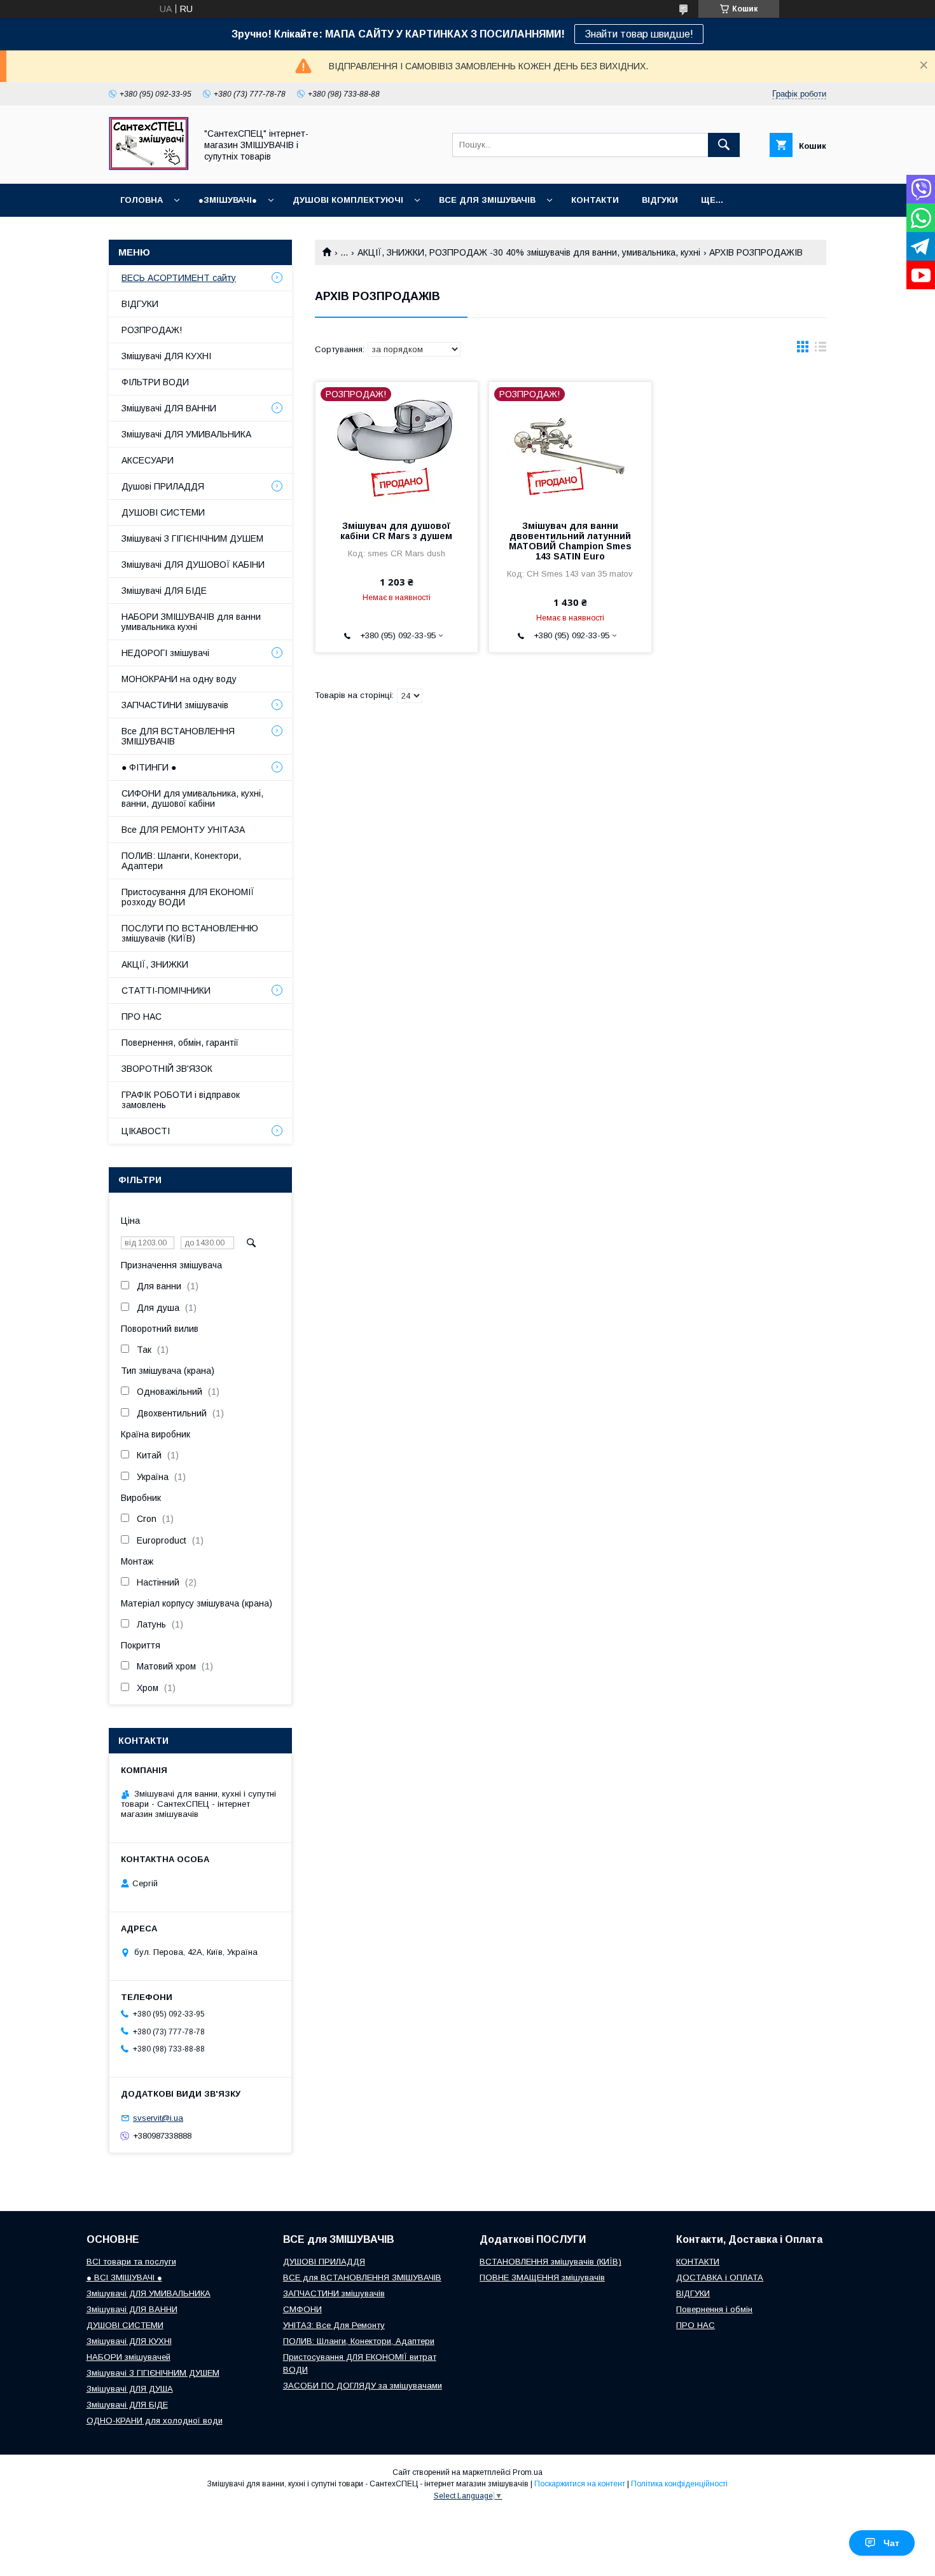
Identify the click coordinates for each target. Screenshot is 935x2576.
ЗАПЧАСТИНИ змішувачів (175, 705)
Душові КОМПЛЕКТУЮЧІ (348, 200)
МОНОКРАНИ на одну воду (179, 679)
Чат (891, 2543)
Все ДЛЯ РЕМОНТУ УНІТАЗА (183, 830)
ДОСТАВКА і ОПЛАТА (720, 2278)
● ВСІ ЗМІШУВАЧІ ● (124, 2278)
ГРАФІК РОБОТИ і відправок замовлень (181, 1100)
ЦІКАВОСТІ (146, 1131)
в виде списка (821, 350)
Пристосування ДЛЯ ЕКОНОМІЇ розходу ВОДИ (188, 897)
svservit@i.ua (158, 2118)
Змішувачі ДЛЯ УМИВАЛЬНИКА (186, 434)
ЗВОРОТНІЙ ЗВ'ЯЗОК (167, 1069)
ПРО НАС (142, 1017)
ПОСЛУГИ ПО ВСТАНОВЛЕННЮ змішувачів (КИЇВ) (190, 933)
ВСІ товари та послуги (131, 2262)
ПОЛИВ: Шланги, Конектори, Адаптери (181, 861)
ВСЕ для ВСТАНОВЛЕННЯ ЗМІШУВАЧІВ (362, 2278)
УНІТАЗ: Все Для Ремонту (334, 2325)
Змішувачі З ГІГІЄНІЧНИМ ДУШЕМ (192, 538)
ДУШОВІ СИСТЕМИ (163, 512)
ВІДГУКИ (660, 200)
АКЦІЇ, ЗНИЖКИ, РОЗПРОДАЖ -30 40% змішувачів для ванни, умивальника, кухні (529, 252)
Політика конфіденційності (679, 2484)
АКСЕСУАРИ (148, 460)
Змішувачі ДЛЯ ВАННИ (169, 408)
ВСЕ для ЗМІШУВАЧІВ (487, 200)
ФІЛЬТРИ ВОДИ (155, 382)
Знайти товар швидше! (639, 34)
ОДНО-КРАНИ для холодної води (155, 2421)
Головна (142, 200)
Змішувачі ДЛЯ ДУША (130, 2389)
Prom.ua (528, 2472)
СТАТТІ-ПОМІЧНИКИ (166, 990)
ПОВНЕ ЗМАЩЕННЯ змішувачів (542, 2278)
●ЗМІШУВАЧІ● (228, 200)
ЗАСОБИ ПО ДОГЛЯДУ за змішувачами (363, 2386)
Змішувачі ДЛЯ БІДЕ (164, 591)
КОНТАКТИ (595, 200)
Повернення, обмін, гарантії (180, 1043)
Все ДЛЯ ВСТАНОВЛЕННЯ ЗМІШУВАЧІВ (178, 736)
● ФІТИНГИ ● (149, 767)
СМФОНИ (302, 2309)
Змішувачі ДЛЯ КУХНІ (166, 356)
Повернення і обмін (714, 2309)
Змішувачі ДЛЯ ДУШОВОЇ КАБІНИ (193, 565)
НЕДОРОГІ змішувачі (165, 653)
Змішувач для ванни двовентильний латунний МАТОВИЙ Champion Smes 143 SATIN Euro (570, 541)
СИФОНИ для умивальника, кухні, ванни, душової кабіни (192, 798)
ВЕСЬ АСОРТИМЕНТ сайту (179, 278)
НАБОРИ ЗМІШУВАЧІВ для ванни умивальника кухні (191, 622)
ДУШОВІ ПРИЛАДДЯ (324, 2262)
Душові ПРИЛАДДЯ (163, 486)
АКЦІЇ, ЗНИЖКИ (155, 964)
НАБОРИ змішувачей (128, 2357)
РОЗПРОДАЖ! (152, 330)
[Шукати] (724, 145)
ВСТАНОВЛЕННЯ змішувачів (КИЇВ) (551, 2262)
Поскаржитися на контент (580, 2484)
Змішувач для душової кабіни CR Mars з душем (396, 531)
